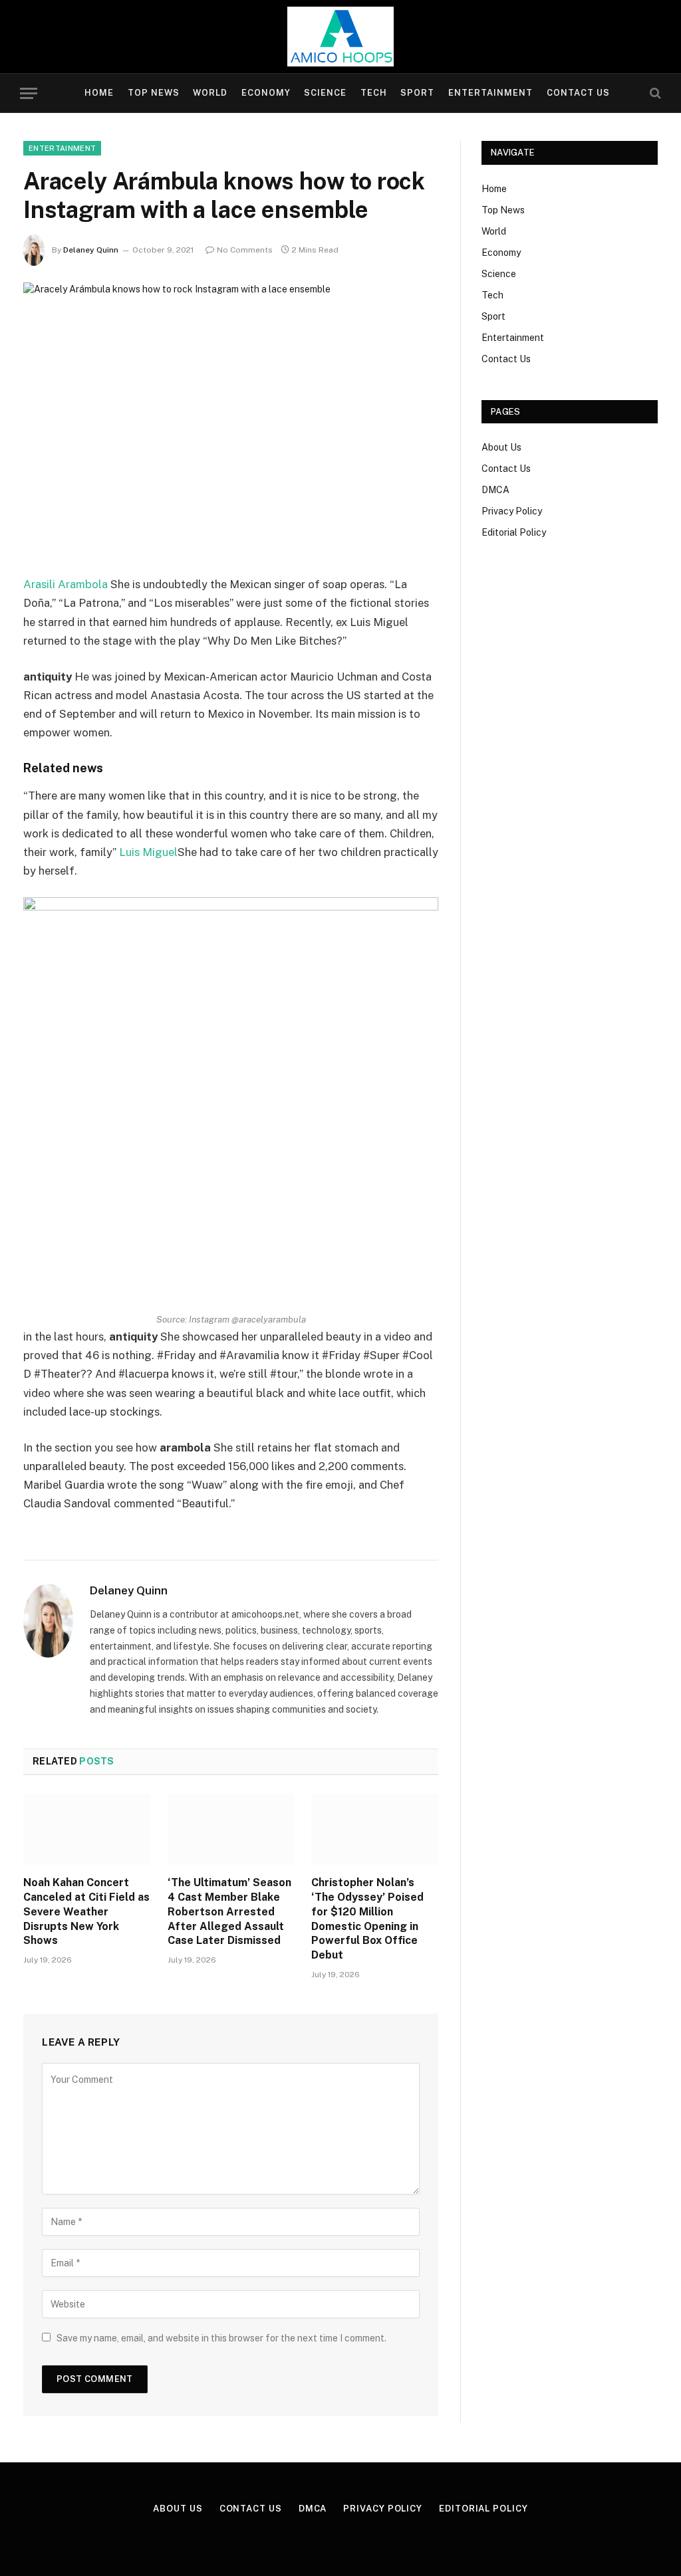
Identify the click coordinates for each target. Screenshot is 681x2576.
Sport (417, 93)
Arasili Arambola (66, 584)
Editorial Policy (514, 532)
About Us (501, 447)
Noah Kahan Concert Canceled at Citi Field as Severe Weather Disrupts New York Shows (86, 1911)
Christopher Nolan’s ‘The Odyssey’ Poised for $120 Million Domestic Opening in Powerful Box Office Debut (367, 1919)
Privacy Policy (512, 511)
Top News (154, 93)
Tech (374, 93)
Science (325, 93)
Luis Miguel (148, 852)
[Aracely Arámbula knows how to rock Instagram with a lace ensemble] (231, 418)
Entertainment (490, 93)
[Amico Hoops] (340, 37)
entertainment (62, 148)
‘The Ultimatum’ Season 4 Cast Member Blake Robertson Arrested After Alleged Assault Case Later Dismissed (229, 1911)
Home (99, 93)
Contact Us (578, 93)
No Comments (245, 250)
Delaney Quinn (91, 250)
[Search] (654, 93)
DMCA (495, 490)
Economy (266, 93)
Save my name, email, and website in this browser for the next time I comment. (221, 2338)
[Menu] (29, 93)
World (210, 93)
